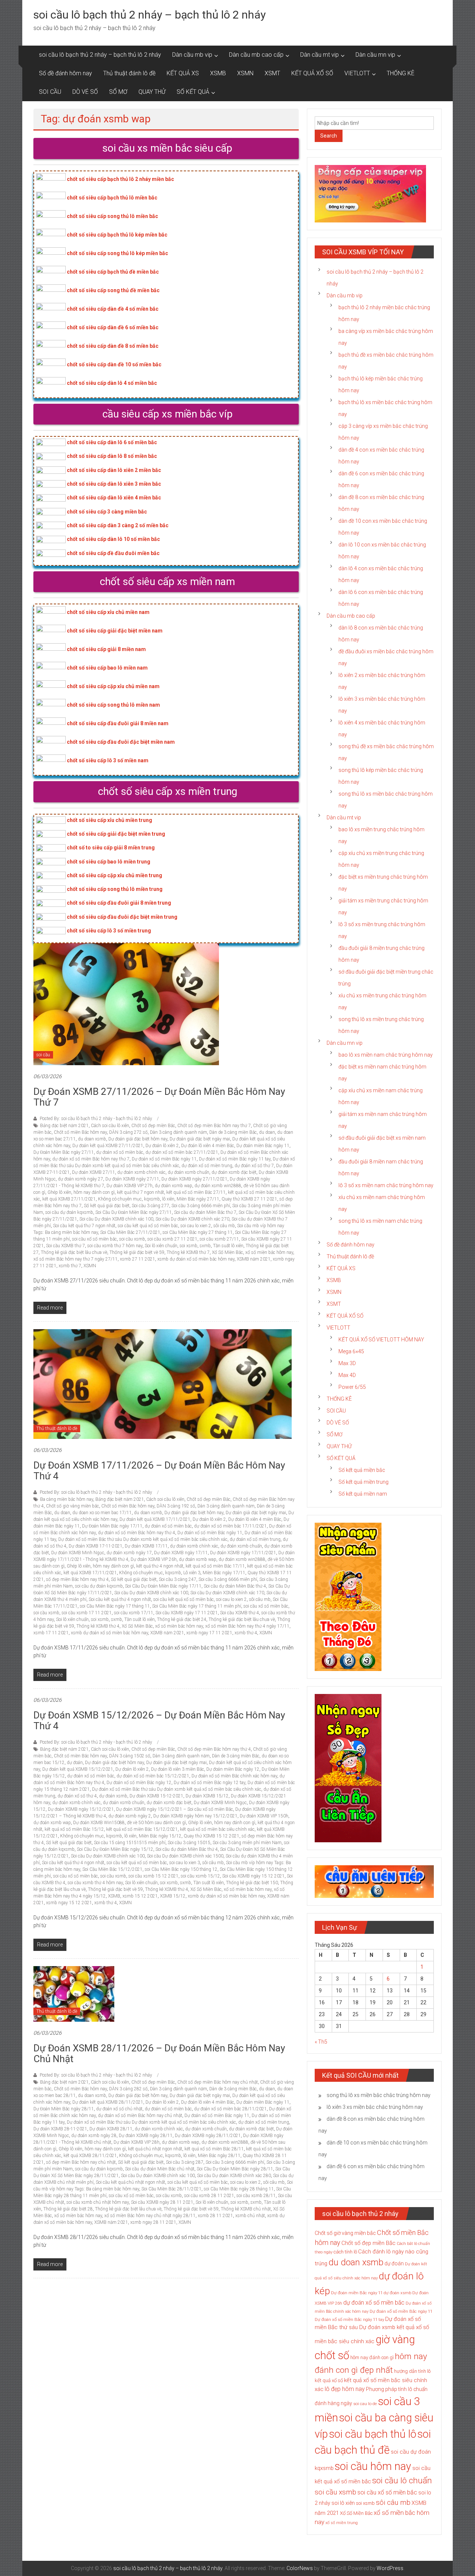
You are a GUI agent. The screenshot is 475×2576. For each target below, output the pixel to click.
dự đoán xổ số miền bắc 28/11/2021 (230, 2109)
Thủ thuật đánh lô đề (129, 73)
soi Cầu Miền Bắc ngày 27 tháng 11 (198, 1232)
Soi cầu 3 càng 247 (178, 1579)
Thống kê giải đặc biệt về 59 (137, 1252)
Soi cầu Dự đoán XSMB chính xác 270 (192, 1219)
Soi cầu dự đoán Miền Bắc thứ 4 (235, 1586)
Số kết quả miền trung (363, 1482)
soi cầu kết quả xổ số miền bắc (148, 1226)
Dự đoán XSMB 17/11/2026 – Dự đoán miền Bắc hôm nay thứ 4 (159, 1471)
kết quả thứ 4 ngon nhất (160, 1566)
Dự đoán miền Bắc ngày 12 (233, 1769)
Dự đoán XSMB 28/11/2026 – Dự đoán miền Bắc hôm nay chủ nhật (159, 2053)
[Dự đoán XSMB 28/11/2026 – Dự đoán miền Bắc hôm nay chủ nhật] (74, 1994)
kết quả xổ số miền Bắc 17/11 (215, 1566)
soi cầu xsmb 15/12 (200, 1876)
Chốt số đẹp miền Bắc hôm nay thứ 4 (214, 1749)
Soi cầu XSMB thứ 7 (65, 1246)
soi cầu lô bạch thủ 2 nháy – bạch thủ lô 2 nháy (150, 15)
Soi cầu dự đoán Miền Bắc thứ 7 (205, 1212)
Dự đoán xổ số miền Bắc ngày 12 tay (209, 1783)
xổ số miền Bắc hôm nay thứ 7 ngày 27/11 (76, 1259)
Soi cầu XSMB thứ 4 (240, 1613)
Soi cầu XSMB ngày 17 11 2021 (187, 1613)
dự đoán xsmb (113, 1796)
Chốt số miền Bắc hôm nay (80, 1132)
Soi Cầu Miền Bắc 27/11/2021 (130, 1232)
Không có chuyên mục (120, 1199)
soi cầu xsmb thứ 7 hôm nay (115, 1246)
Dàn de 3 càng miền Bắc (233, 1132)
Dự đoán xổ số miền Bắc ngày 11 (164, 1159)
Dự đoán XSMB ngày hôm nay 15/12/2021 (195, 1816)
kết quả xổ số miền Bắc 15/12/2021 (142, 1829)
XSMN (245, 73)
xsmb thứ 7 (70, 1266)
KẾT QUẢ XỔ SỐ (312, 73)
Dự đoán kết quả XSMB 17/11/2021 (155, 1519)
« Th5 (321, 2042)
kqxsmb (152, 1199)
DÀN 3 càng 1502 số (130, 1756)
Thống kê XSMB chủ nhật (246, 2209)
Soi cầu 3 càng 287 (185, 2162)
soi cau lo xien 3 (185, 1863)
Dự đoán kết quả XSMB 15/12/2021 (78, 1769)
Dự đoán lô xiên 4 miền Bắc (208, 1146)
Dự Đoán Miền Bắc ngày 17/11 (112, 1526)
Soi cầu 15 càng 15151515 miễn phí (130, 1843)
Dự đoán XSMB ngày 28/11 (146, 2136)
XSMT (272, 73)
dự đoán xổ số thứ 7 (254, 1166)
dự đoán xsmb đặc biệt (234, 1172)
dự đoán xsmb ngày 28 (94, 2136)
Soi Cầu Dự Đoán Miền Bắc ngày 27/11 (134, 1212)
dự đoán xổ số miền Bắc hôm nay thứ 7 (91, 1159)
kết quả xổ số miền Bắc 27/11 (196, 1192)
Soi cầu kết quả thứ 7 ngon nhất (84, 1226)
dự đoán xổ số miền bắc (120, 1152)
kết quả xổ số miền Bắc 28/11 (214, 2149)
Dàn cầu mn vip (375, 55)
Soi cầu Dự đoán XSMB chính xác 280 (234, 2176)
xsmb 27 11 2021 (137, 1259)
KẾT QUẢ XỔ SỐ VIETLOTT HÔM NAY (381, 1340)
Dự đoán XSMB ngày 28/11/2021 (208, 2136)
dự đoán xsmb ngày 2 (130, 1816)
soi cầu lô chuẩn (402, 2481)
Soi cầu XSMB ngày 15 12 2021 (253, 1876)
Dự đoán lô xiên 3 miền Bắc (178, 1769)
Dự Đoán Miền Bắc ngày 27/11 (64, 1152)
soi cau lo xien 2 (196, 1226)
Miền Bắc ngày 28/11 (219, 2156)
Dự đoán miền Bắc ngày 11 (263, 1146)
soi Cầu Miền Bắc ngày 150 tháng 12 (181, 1869)
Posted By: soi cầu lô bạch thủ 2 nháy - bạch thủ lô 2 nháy (96, 1119)
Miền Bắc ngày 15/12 (160, 1836)
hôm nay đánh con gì (94, 1192)
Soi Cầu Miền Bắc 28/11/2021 (171, 2189)
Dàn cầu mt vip (320, 55)
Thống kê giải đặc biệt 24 (182, 1619)
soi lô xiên (343, 2503)
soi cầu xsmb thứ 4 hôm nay (95, 1883)
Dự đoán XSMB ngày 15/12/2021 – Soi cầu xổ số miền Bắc (175, 1809)
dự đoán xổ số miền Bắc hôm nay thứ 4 (137, 1533)
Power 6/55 (352, 1387)
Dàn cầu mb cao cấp (256, 55)
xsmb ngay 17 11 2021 (209, 1633)
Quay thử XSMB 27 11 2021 (249, 1199)
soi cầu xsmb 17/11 (134, 1613)
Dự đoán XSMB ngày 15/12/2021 (81, 1809)
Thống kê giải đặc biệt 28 (68, 2209)
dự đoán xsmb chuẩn (189, 1172)
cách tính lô (345, 2252)
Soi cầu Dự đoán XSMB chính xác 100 (116, 1219)
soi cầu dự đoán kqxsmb (69, 1212)
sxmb (205, 1246)
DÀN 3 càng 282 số (128, 2089)
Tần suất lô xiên (228, 1246)
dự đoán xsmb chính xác (141, 1172)
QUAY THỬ (152, 92)
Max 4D (347, 1375)
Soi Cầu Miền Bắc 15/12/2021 (112, 1869)
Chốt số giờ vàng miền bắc (73, 1506)
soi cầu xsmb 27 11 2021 (172, 1239)
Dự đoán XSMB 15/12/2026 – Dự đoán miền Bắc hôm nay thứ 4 (159, 1720)
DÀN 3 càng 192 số (176, 1506)
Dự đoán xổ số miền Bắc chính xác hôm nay (234, 1776)
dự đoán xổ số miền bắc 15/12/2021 (153, 1776)
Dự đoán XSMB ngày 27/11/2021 (194, 1179)
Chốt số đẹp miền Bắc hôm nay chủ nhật (218, 2082)
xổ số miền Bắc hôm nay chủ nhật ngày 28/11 (150, 2216)
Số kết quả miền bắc (362, 1470)
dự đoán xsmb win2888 (218, 1186)
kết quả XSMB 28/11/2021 (90, 2156)
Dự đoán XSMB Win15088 (99, 1823)
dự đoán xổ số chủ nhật (119, 2109)
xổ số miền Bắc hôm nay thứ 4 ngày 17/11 (247, 1626)
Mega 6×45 (351, 1351)
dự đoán (75, 1763)
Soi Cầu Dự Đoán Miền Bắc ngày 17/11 (163, 1586)
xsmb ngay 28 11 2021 (153, 2222)
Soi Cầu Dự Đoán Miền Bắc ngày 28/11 (235, 2169)
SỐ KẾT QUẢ (193, 92)
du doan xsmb (92, 1139)
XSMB (218, 73)
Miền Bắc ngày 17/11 (224, 1573)
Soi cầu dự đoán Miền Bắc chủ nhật (160, 2169)
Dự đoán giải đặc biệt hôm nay (138, 1139)
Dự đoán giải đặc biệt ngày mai (200, 1139)
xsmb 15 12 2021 (140, 1896)
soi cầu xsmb (132, 1239)
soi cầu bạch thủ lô (373, 2434)
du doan (267, 1132)
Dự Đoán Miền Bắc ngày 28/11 (64, 2109)
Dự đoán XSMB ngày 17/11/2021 (243, 1553)
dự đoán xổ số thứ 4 (77, 1796)
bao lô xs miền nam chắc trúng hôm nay (386, 1055)
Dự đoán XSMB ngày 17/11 (181, 1553)
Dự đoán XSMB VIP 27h (130, 1186)
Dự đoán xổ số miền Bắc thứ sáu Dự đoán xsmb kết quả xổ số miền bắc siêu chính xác (143, 1539)
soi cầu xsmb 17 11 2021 (87, 1613)
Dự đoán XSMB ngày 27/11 (132, 1179)
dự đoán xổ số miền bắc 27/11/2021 (182, 1152)
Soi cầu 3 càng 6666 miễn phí (201, 1206)
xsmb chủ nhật (250, 2216)
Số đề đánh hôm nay (65, 73)
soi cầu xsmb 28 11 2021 (209, 2196)
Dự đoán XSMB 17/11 (146, 1546)
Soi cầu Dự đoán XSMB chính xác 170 (227, 1593)
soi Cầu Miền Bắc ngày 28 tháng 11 (239, 2189)
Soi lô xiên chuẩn (161, 1246)
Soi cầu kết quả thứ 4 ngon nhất (120, 1599)
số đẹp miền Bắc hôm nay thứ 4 (77, 1579)
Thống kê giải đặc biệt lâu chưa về (74, 1252)
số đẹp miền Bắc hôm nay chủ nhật (81, 2162)
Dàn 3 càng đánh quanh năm (178, 1132)
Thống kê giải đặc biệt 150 (252, 1883)
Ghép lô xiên (59, 1192)
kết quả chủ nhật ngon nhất (155, 2149)
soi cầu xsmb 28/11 (256, 2196)
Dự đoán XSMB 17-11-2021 (96, 1546)
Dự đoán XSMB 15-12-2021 (156, 1796)
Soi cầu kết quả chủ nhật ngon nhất (130, 2182)
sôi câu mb (224, 1226)
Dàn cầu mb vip (192, 55)
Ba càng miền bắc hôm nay (67, 1499)
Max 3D (347, 1363)
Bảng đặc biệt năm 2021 (64, 1126)
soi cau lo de (365, 2404)
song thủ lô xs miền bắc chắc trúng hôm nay (379, 2095)
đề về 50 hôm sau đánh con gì (156, 1823)
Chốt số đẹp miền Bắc (153, 1126)
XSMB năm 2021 (254, 1259)
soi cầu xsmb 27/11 (219, 1239)
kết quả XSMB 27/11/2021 (69, 1199)
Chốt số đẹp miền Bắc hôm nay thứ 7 (214, 1126)
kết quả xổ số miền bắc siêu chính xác (217, 1829)
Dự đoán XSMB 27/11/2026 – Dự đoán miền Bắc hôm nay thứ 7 (159, 1097)
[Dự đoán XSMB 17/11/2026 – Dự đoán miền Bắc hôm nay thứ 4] (163, 1384)
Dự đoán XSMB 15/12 (207, 1796)
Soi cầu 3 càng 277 (150, 1206)
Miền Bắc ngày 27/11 (198, 1199)
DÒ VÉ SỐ (85, 92)
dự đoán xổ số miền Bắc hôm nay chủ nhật (140, 2116)
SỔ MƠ (118, 92)
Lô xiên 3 (192, 1573)
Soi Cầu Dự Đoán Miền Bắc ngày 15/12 (115, 1849)
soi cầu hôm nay (373, 2466)
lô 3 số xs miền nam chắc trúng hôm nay (386, 1185)
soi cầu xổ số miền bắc (94, 1239)
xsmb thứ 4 (246, 1633)
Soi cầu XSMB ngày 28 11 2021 (162, 2202)
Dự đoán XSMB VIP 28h (137, 2142)
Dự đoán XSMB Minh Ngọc (78, 1553)
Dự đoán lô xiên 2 (162, 1146)
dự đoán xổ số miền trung (207, 1166)
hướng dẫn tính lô (412, 2371)
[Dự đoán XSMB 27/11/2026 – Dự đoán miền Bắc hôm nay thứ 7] (126, 1004)
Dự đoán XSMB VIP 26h (154, 1559)
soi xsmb (189, 1246)
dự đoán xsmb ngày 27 (81, 1179)
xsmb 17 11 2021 (51, 1633)
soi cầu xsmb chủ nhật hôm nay (98, 2202)
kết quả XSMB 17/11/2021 (90, 1573)
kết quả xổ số (329, 2380)
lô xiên (168, 1199)
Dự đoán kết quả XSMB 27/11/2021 (108, 1146)
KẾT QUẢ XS (183, 73)
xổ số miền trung (342, 2523)
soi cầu (43, 1055)
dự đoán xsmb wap (173, 1186)
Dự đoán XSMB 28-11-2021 (60, 2129)
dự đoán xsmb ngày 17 (129, 1553)
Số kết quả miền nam (363, 1494)
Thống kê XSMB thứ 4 (98, 1626)
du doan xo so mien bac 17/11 (102, 1513)
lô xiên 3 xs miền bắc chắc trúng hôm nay (375, 2107)
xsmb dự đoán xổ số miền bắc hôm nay (196, 1259)
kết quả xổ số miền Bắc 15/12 (74, 1829)
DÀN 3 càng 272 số (128, 1132)
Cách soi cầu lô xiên (110, 1126)
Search (329, 136)
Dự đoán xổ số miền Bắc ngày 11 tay (235, 1159)
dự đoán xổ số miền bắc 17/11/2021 (230, 1526)
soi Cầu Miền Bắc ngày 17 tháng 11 (115, 1606)
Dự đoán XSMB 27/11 (94, 1172)
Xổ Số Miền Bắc (227, 1252)
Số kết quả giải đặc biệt (107, 1206)
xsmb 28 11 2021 (215, 2216)
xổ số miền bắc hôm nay (269, 1252)
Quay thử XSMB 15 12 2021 (212, 1836)
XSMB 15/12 (173, 1896)
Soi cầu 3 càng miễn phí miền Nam (247, 1843)
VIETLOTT (357, 73)
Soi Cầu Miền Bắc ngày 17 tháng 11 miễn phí (197, 1606)
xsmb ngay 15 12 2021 (69, 1903)
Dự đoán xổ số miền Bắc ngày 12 (139, 1783)
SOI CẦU (50, 92)
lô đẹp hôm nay (345, 2389)
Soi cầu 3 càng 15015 (189, 1843)
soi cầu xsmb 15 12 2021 (153, 1876)
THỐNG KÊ (401, 73)
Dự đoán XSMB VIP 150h (264, 1816)
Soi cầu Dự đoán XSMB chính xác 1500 (185, 1856)
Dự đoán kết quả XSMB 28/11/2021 (108, 2102)
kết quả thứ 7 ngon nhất (140, 1192)
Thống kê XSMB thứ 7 (188, 1252)
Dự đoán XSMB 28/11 (111, 2129)
